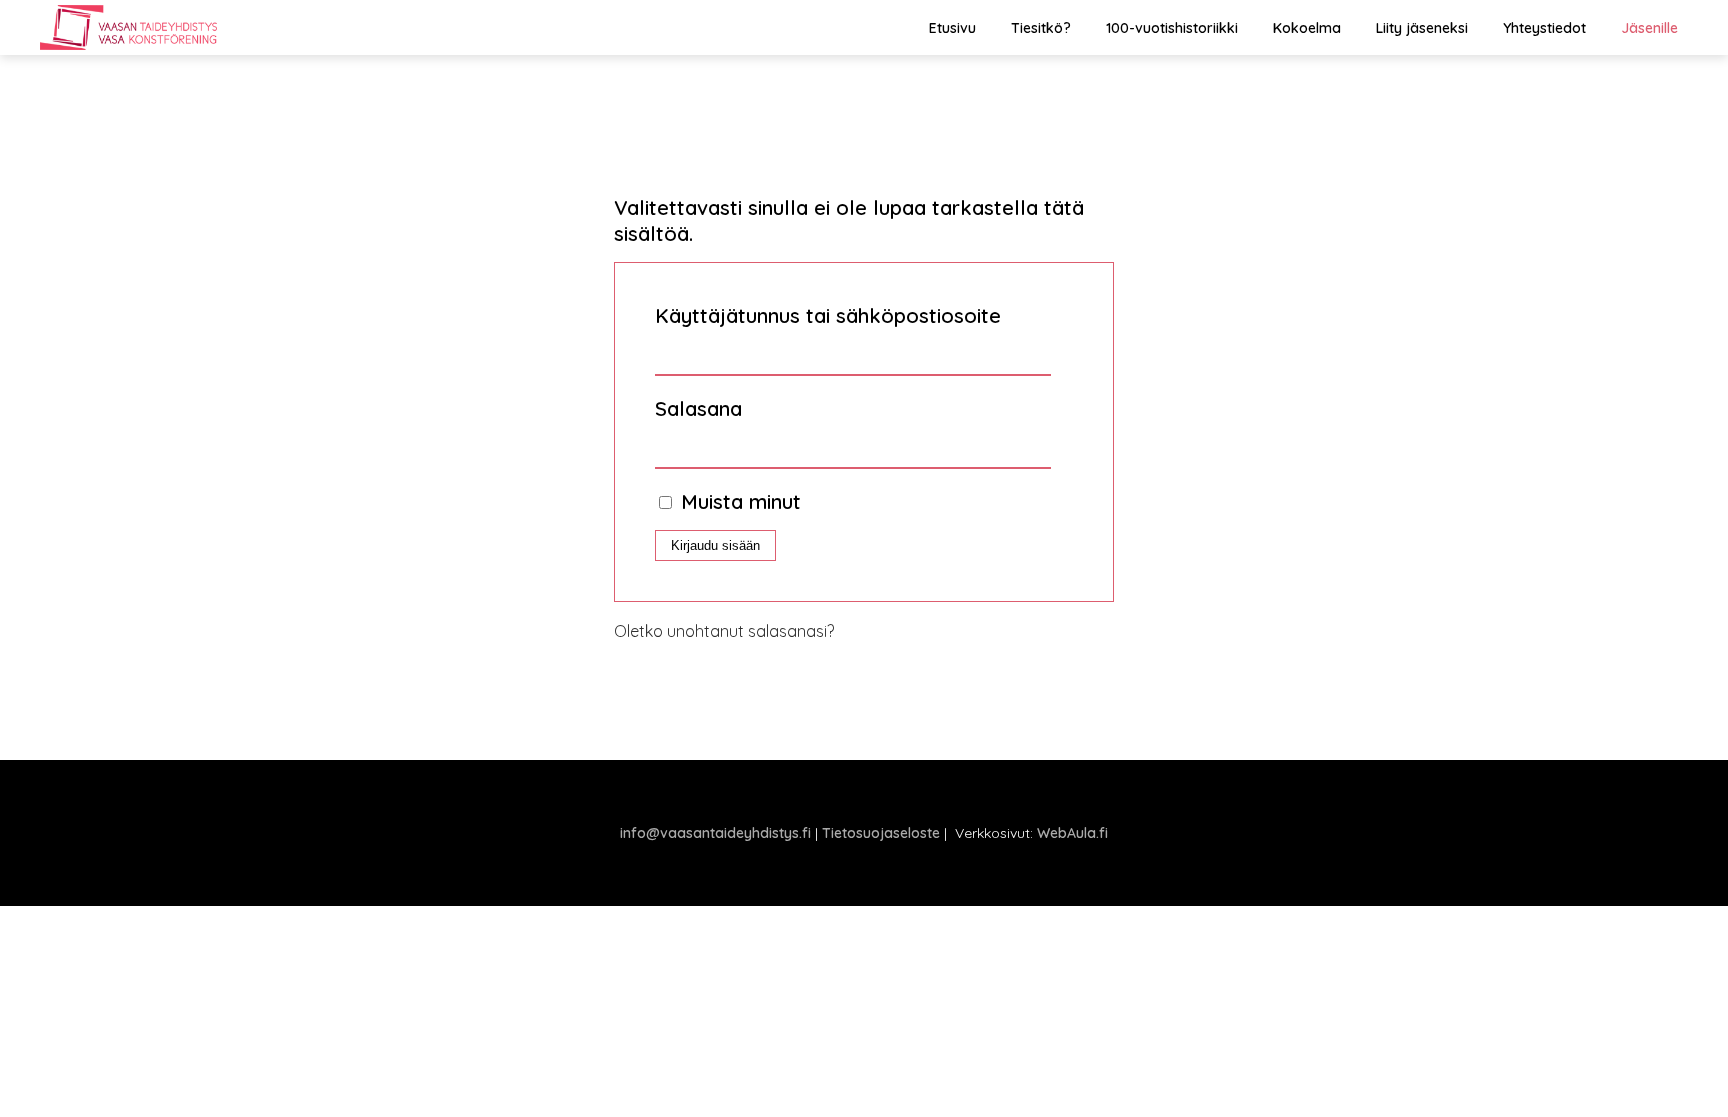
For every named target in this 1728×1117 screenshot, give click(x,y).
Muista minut (738, 501)
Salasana (698, 408)
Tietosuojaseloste (881, 833)
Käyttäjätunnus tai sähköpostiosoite (828, 315)
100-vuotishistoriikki (1172, 28)
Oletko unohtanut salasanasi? (724, 631)
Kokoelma (1307, 28)
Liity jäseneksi (1422, 28)
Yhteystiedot (1544, 28)
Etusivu (952, 28)
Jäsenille (1649, 28)
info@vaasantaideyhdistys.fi (715, 833)
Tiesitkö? (1041, 28)
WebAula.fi (1072, 833)
